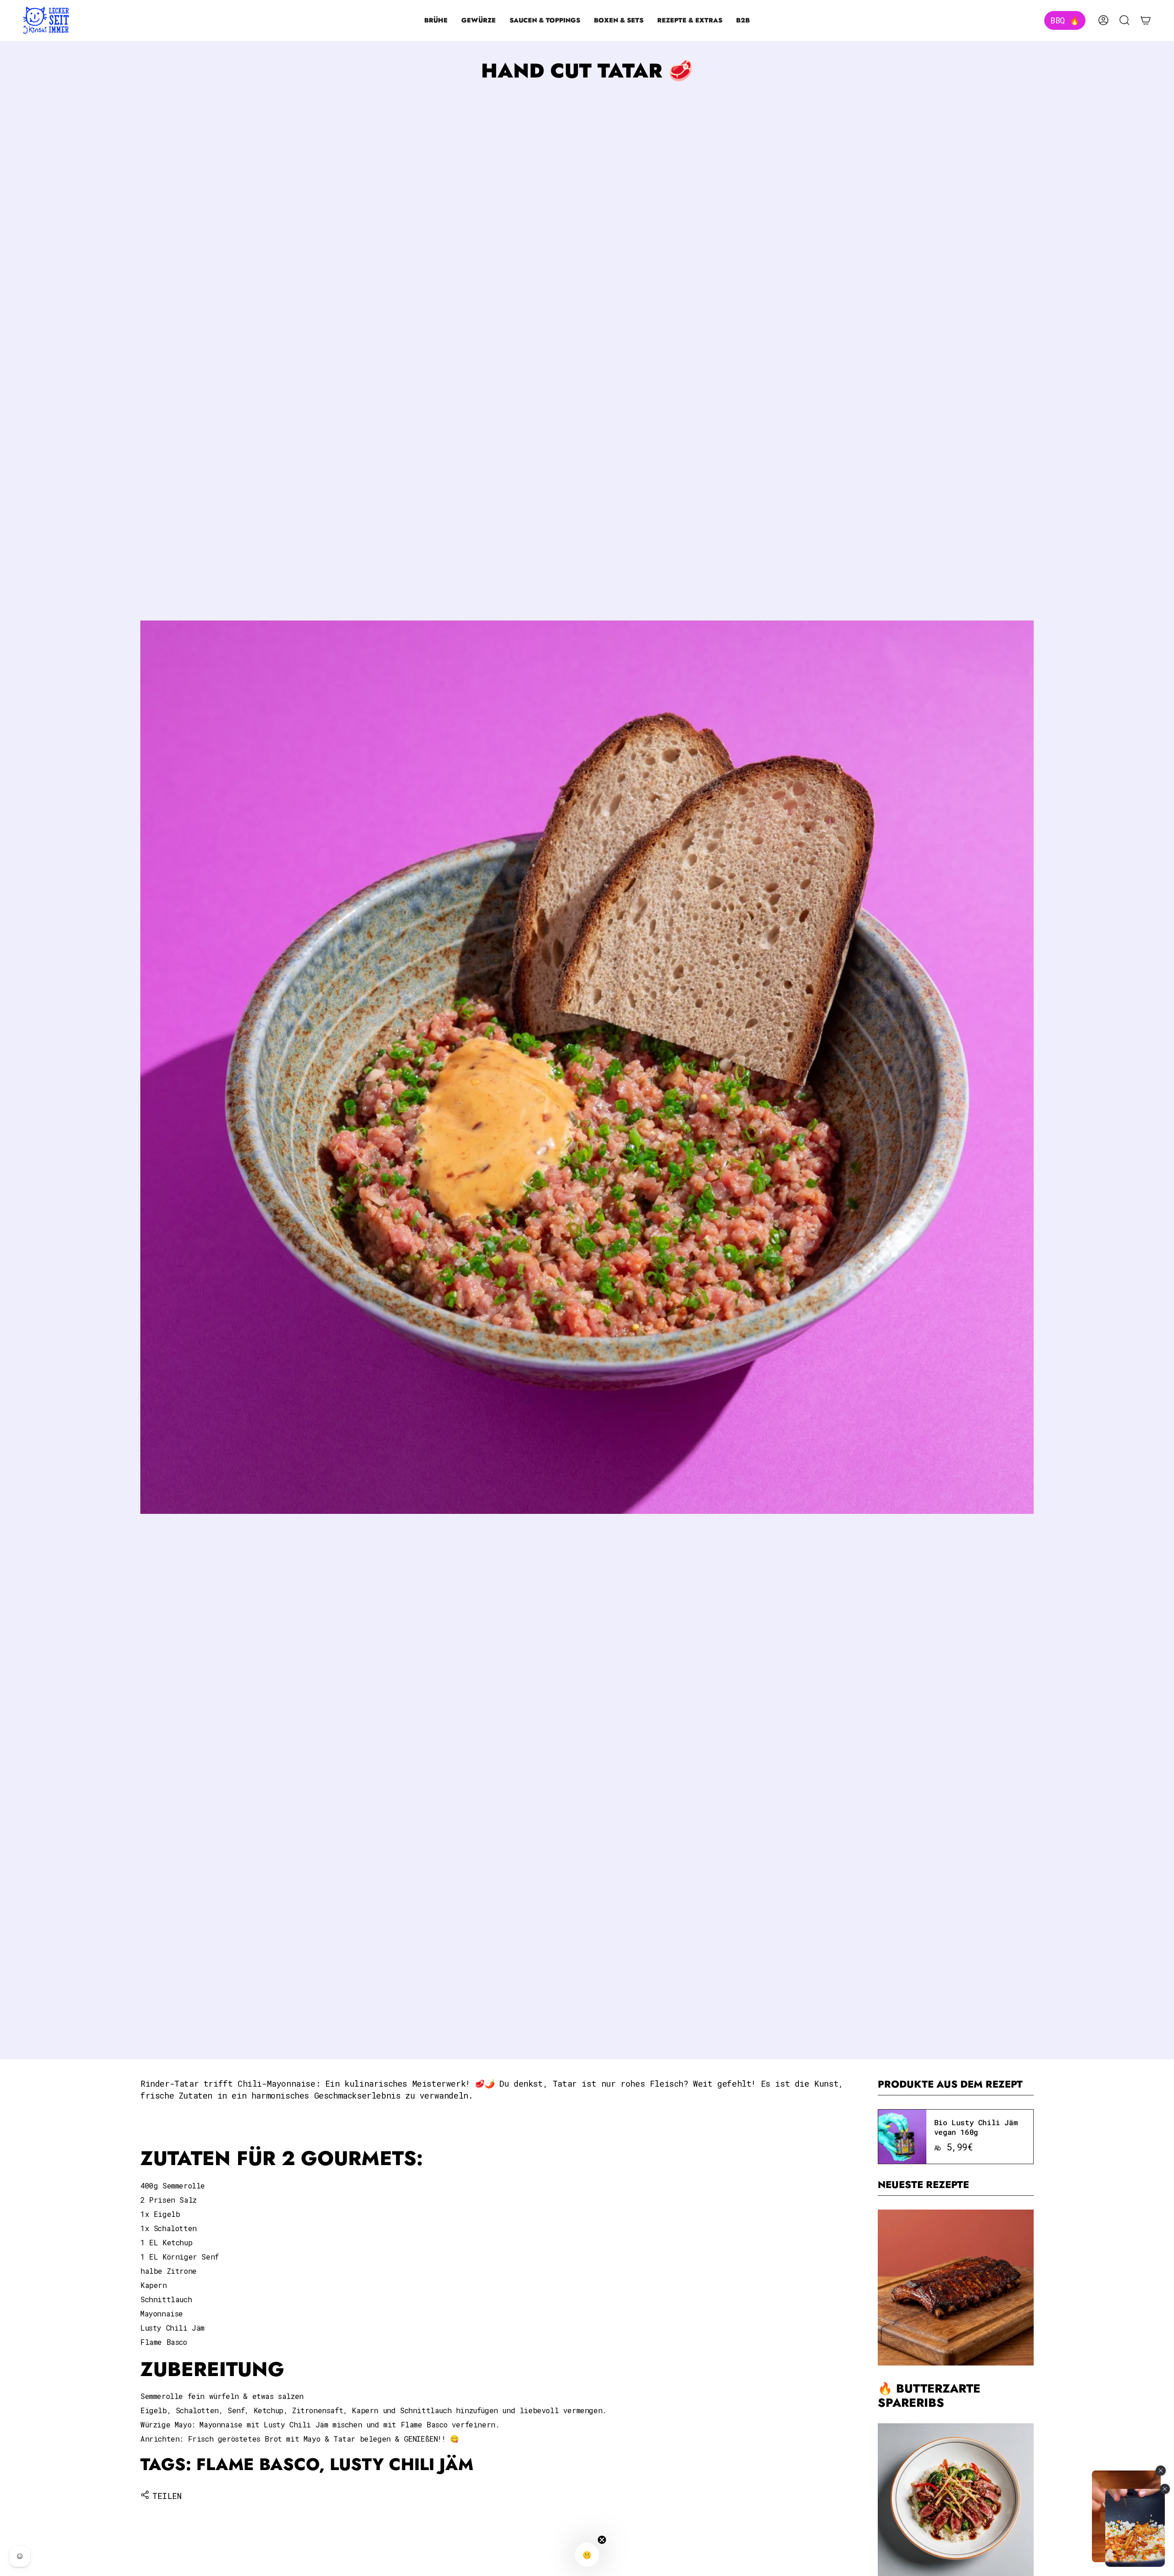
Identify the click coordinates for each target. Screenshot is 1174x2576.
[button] (436, 20)
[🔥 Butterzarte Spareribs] (956, 2288)
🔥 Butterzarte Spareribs (929, 2396)
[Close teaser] (602, 2540)
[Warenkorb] (1146, 20)
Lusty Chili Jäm (401, 2464)
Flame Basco (258, 2464)
